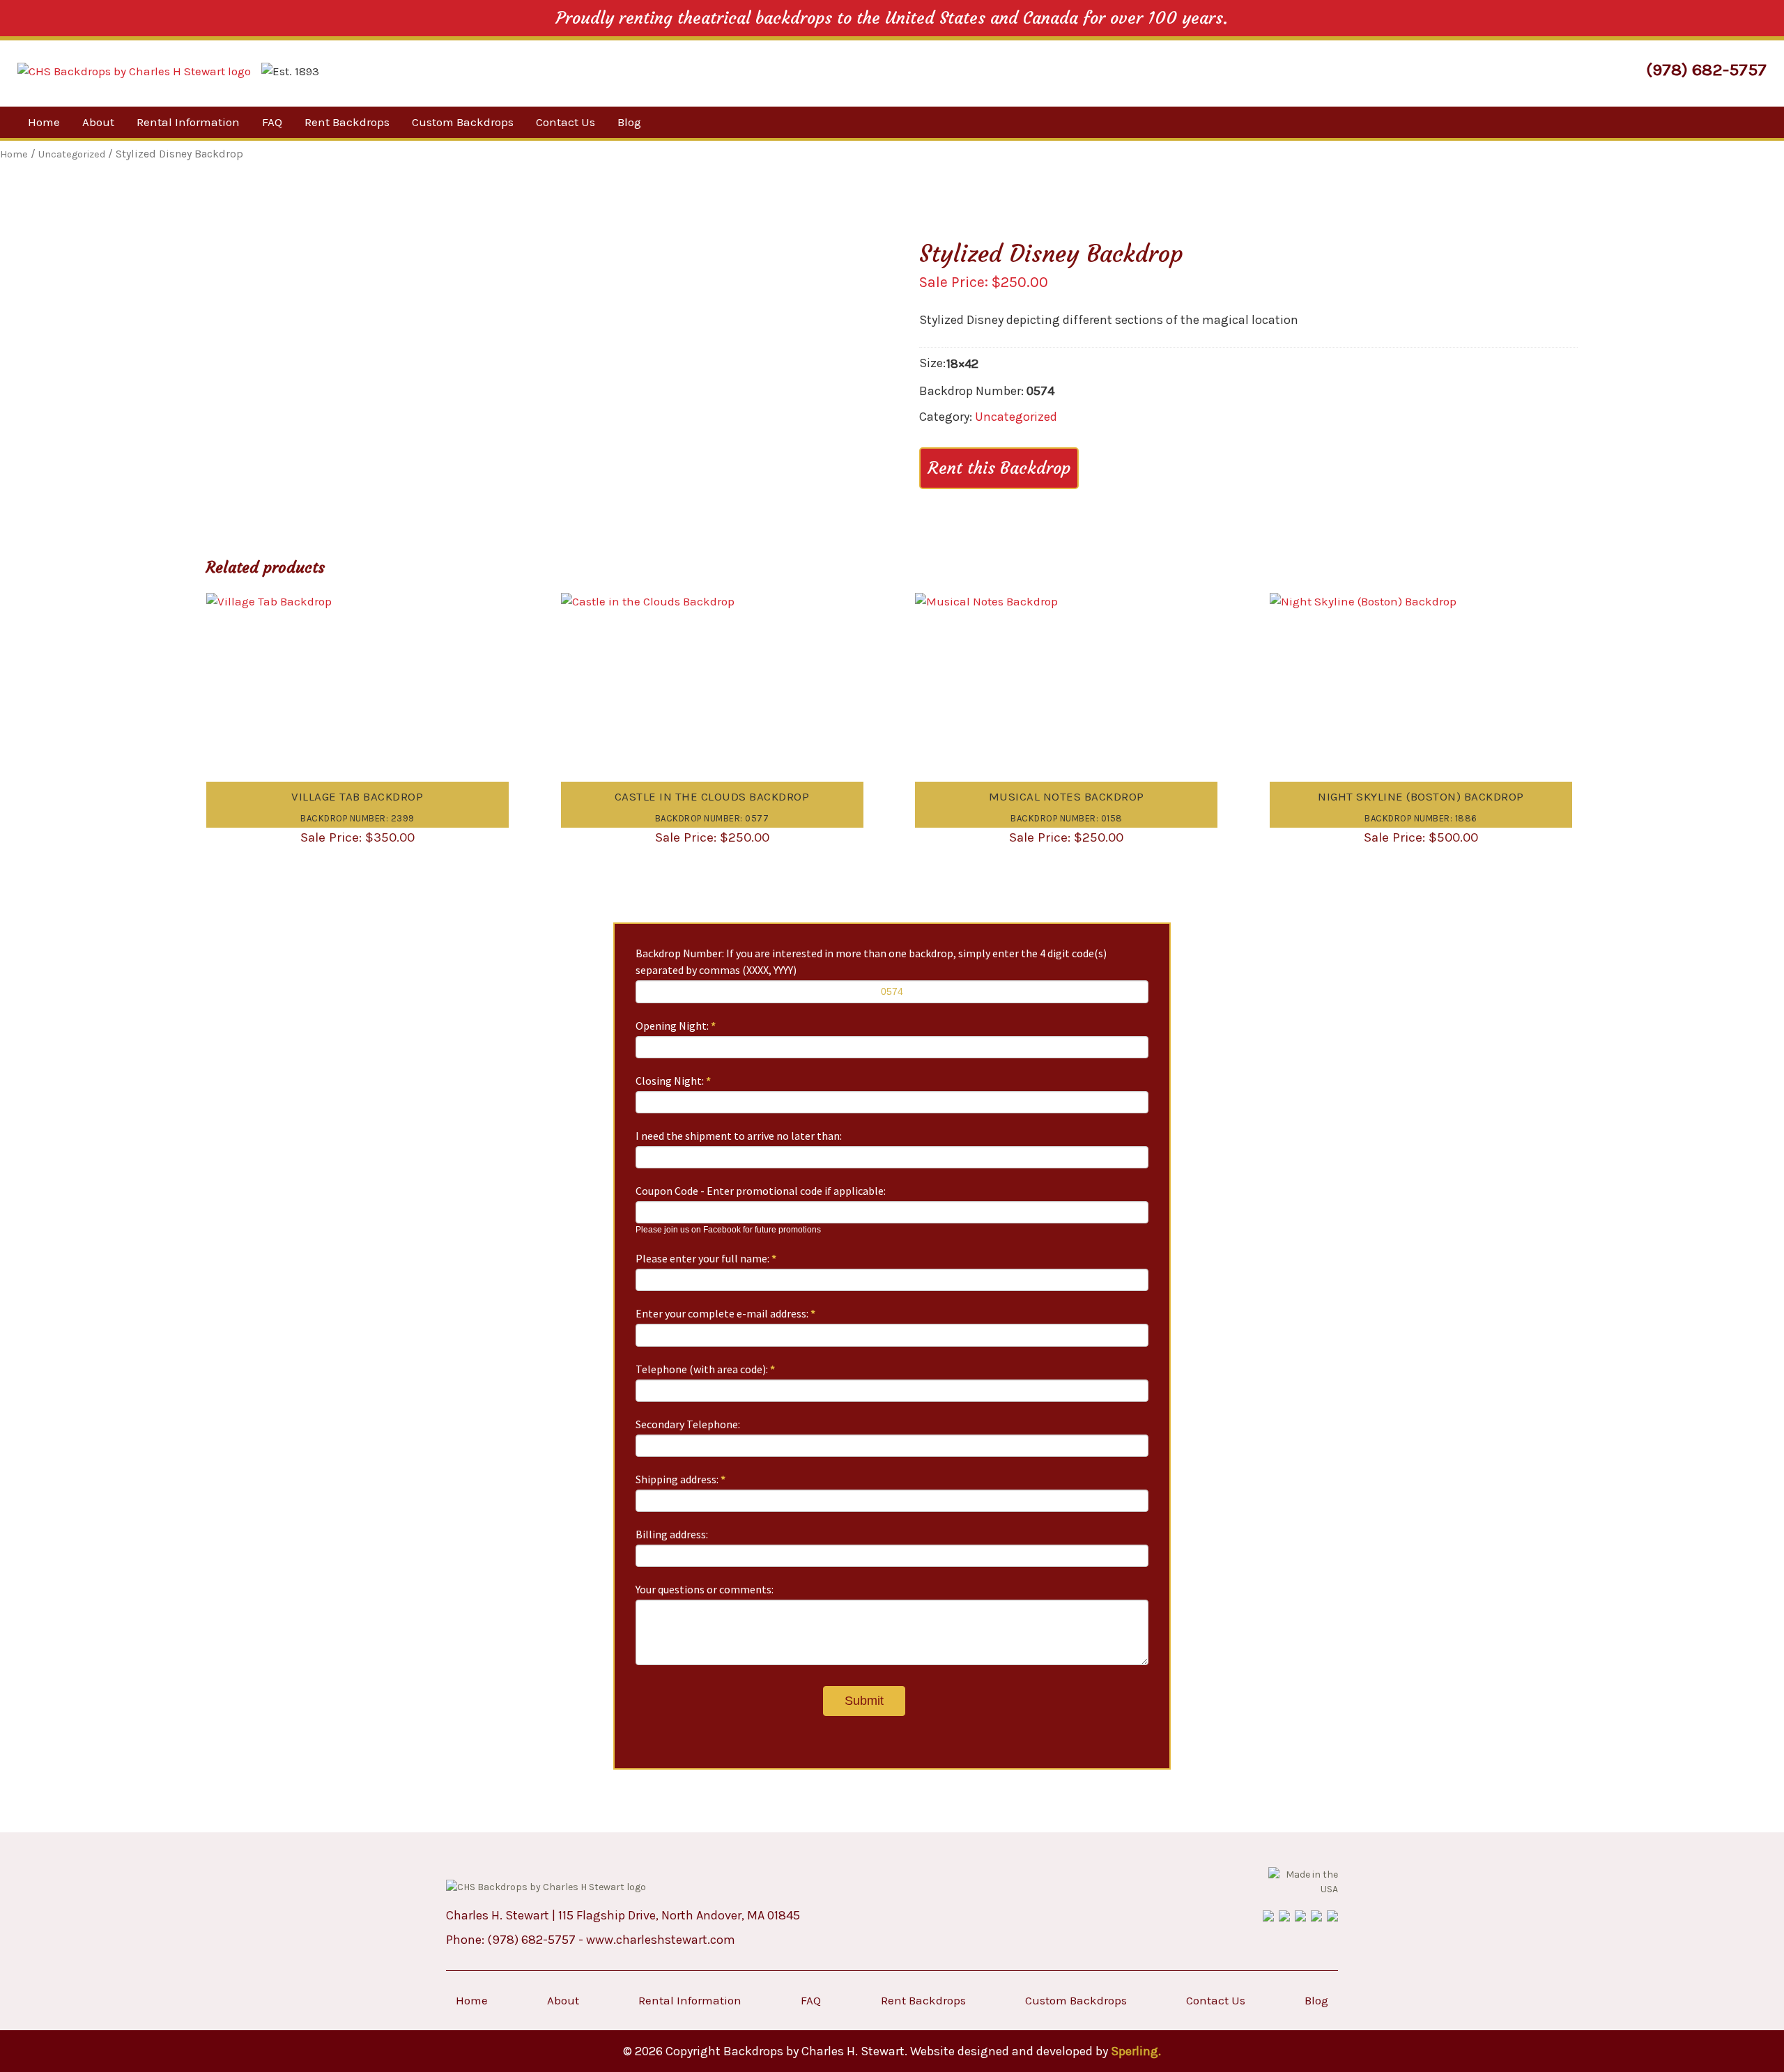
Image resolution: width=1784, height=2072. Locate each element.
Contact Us (566, 122)
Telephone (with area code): (705, 1369)
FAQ (272, 122)
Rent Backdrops (347, 122)
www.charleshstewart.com (661, 1940)
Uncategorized (1016, 417)
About (98, 122)
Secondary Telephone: (688, 1424)
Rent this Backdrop (999, 468)
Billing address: (672, 1534)
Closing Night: (673, 1081)
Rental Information (188, 122)
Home (44, 122)
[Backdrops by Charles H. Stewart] (134, 71)
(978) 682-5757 (1706, 69)
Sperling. (1136, 2051)
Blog (629, 122)
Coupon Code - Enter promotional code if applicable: (761, 1191)
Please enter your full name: (706, 1258)
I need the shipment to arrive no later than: (739, 1136)
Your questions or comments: (705, 1589)
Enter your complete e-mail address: (725, 1313)
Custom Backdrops (463, 122)
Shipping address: (680, 1479)
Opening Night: (676, 1026)
